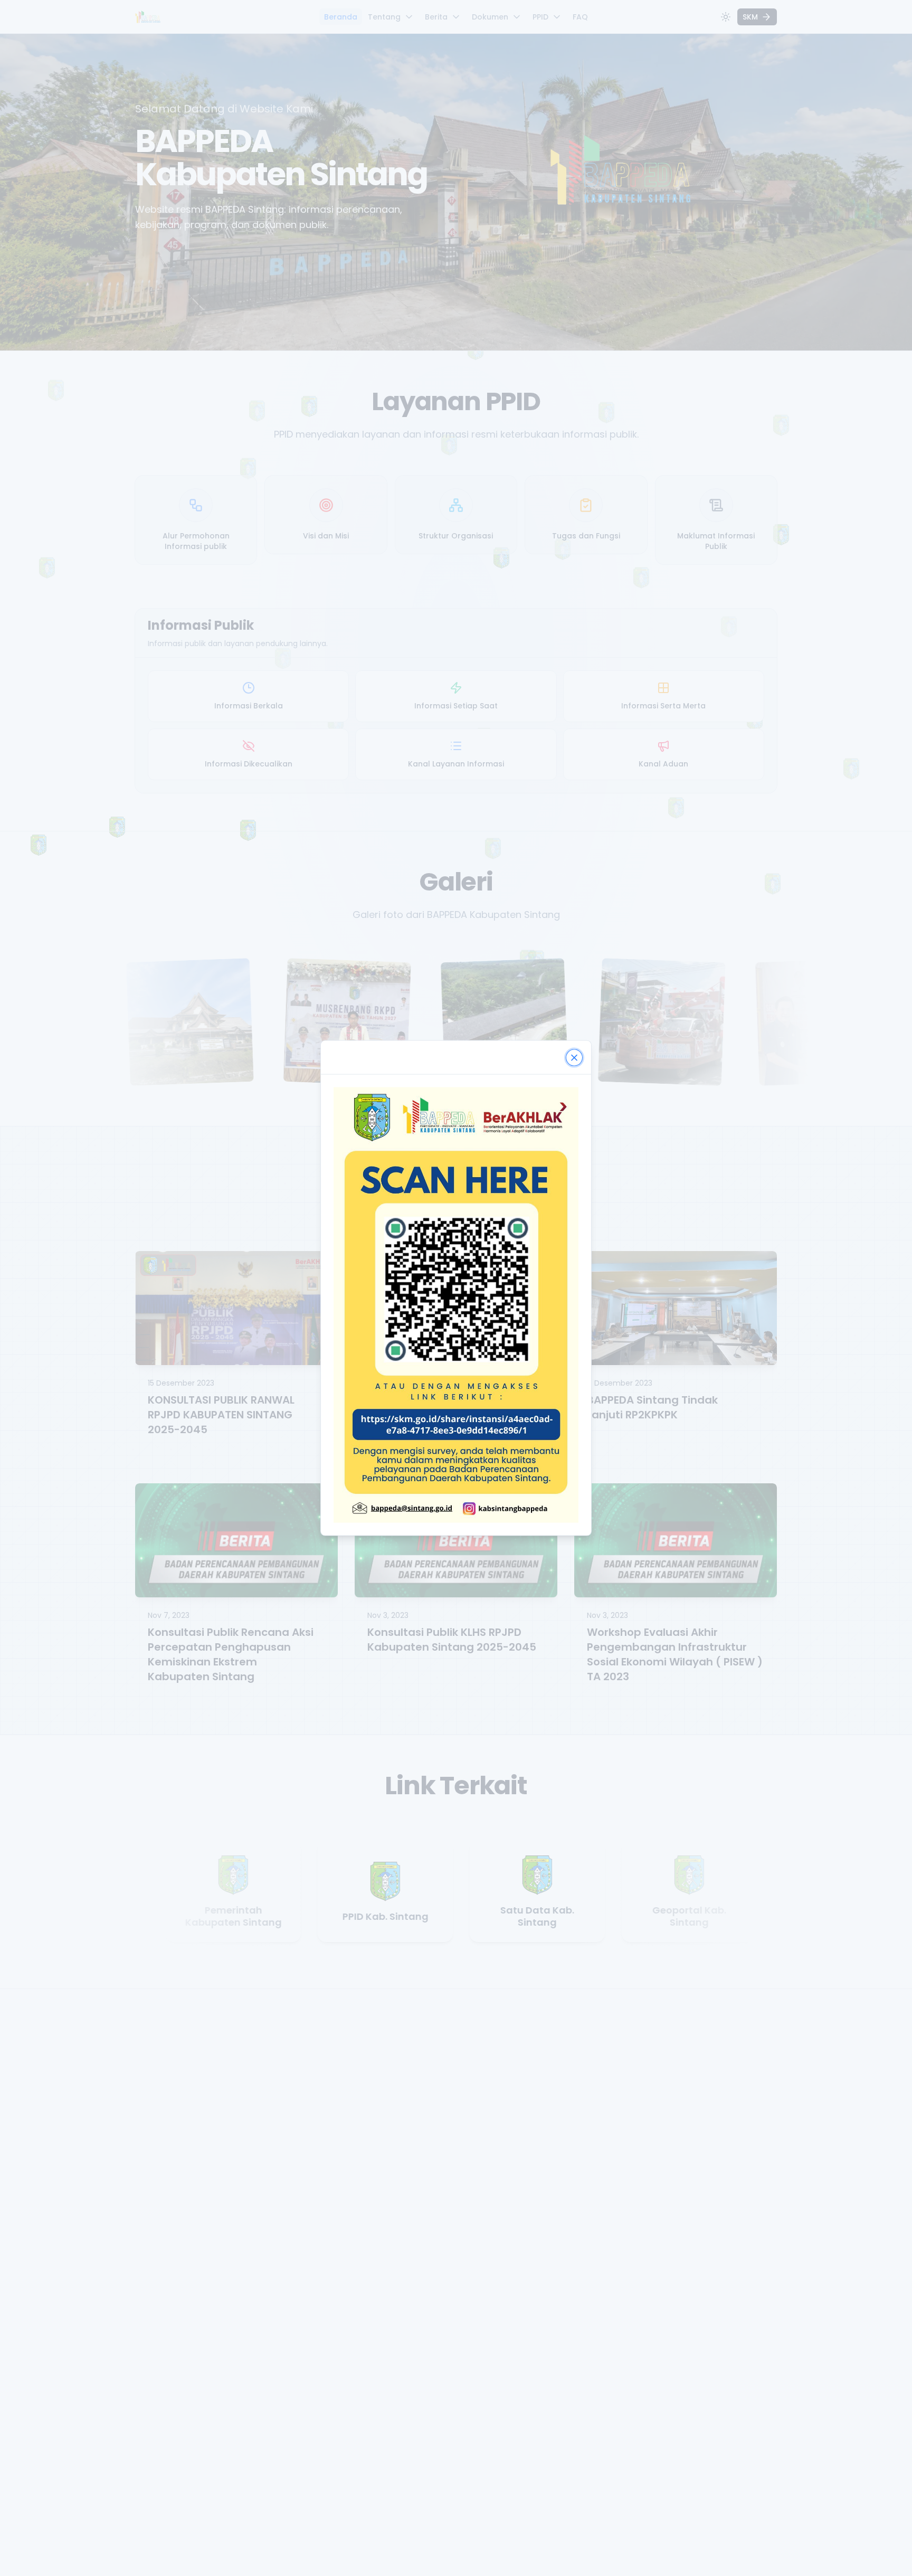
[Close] (574, 1058)
